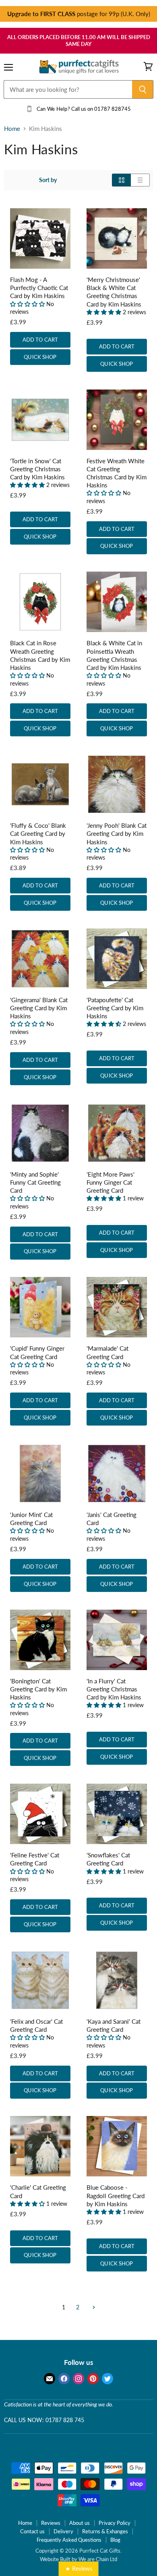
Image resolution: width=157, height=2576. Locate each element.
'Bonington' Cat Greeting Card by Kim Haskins (38, 1689)
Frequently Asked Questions (69, 2540)
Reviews (51, 2523)
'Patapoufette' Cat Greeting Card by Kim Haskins (115, 1008)
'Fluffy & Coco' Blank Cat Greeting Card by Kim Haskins (38, 833)
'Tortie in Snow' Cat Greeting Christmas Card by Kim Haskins (37, 469)
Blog (115, 2540)
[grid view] (121, 180)
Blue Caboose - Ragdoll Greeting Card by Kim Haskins (116, 2195)
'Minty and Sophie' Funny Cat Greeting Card (35, 1182)
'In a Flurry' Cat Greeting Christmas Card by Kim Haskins (114, 1689)
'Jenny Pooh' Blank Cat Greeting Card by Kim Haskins (117, 833)
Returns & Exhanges (105, 2531)
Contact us (32, 2531)
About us (80, 2523)
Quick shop (40, 357)
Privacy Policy (115, 2523)
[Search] (143, 89)
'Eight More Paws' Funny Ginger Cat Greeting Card (111, 1182)
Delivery (63, 2531)
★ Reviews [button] (79, 2569)
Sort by (48, 180)
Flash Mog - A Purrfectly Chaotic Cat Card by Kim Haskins (39, 288)
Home (12, 129)
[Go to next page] (93, 2307)
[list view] (140, 180)
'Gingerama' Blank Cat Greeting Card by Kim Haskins (39, 1008)
